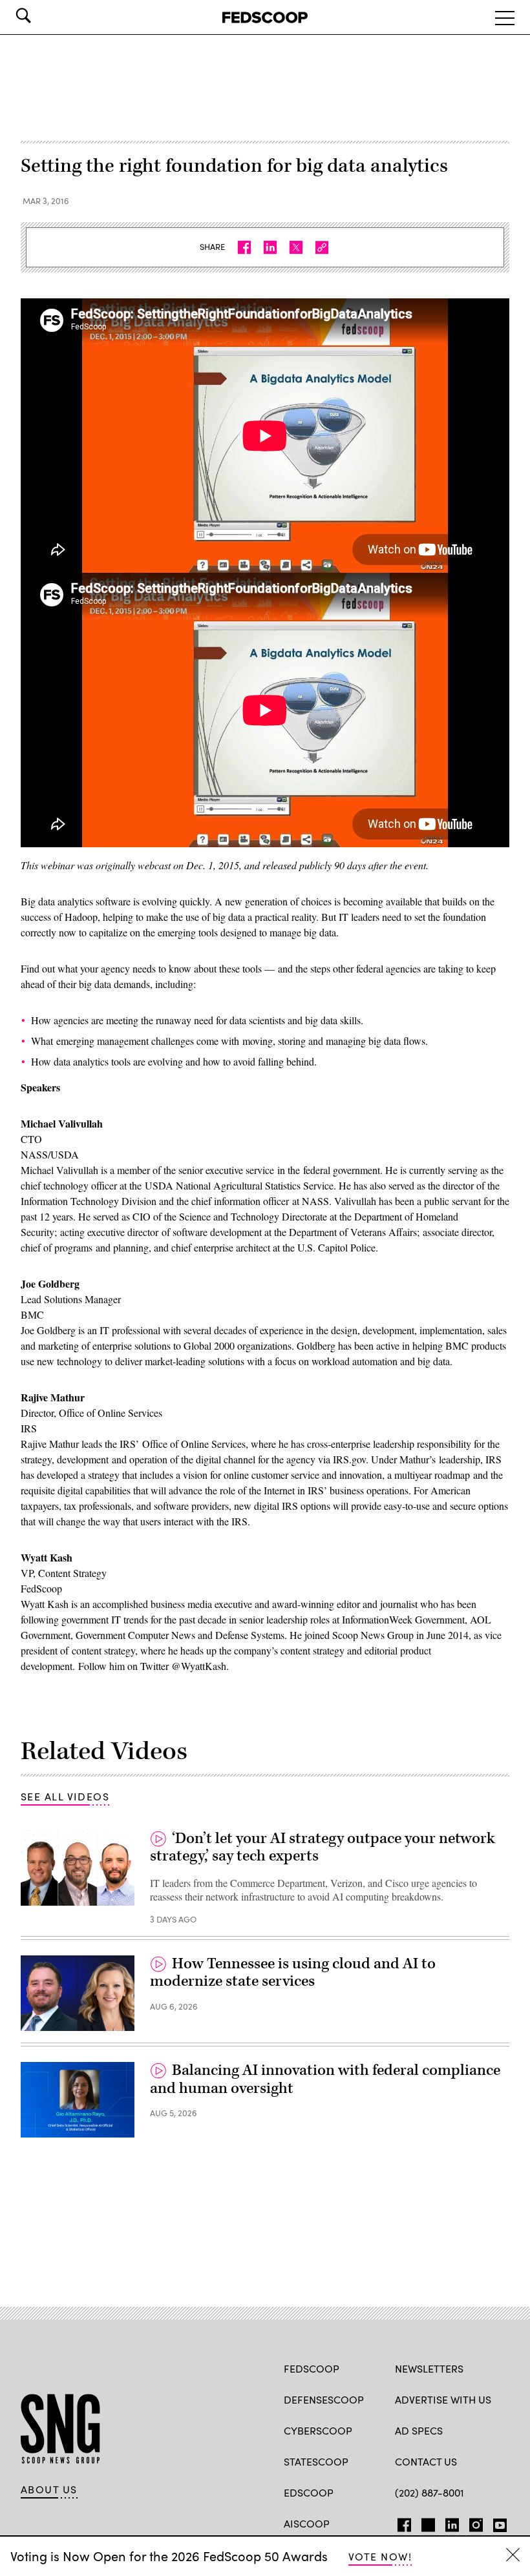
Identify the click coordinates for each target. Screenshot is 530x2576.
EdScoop (309, 2492)
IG (472, 2522)
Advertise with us (443, 2399)
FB (401, 2522)
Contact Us (426, 2461)
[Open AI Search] (41, 15)
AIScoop (307, 2523)
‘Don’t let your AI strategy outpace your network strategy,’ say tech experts (323, 1848)
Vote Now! (380, 2556)
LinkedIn (452, 2522)
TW (426, 2522)
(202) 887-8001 (429, 2492)
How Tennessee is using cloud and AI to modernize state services (293, 1973)
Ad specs (419, 2430)
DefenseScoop (324, 2399)
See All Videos (65, 1796)
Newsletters (429, 2368)
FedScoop (312, 2368)
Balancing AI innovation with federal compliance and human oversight (325, 2079)
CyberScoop (318, 2430)
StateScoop (316, 2461)
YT (497, 2522)
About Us (49, 2489)
